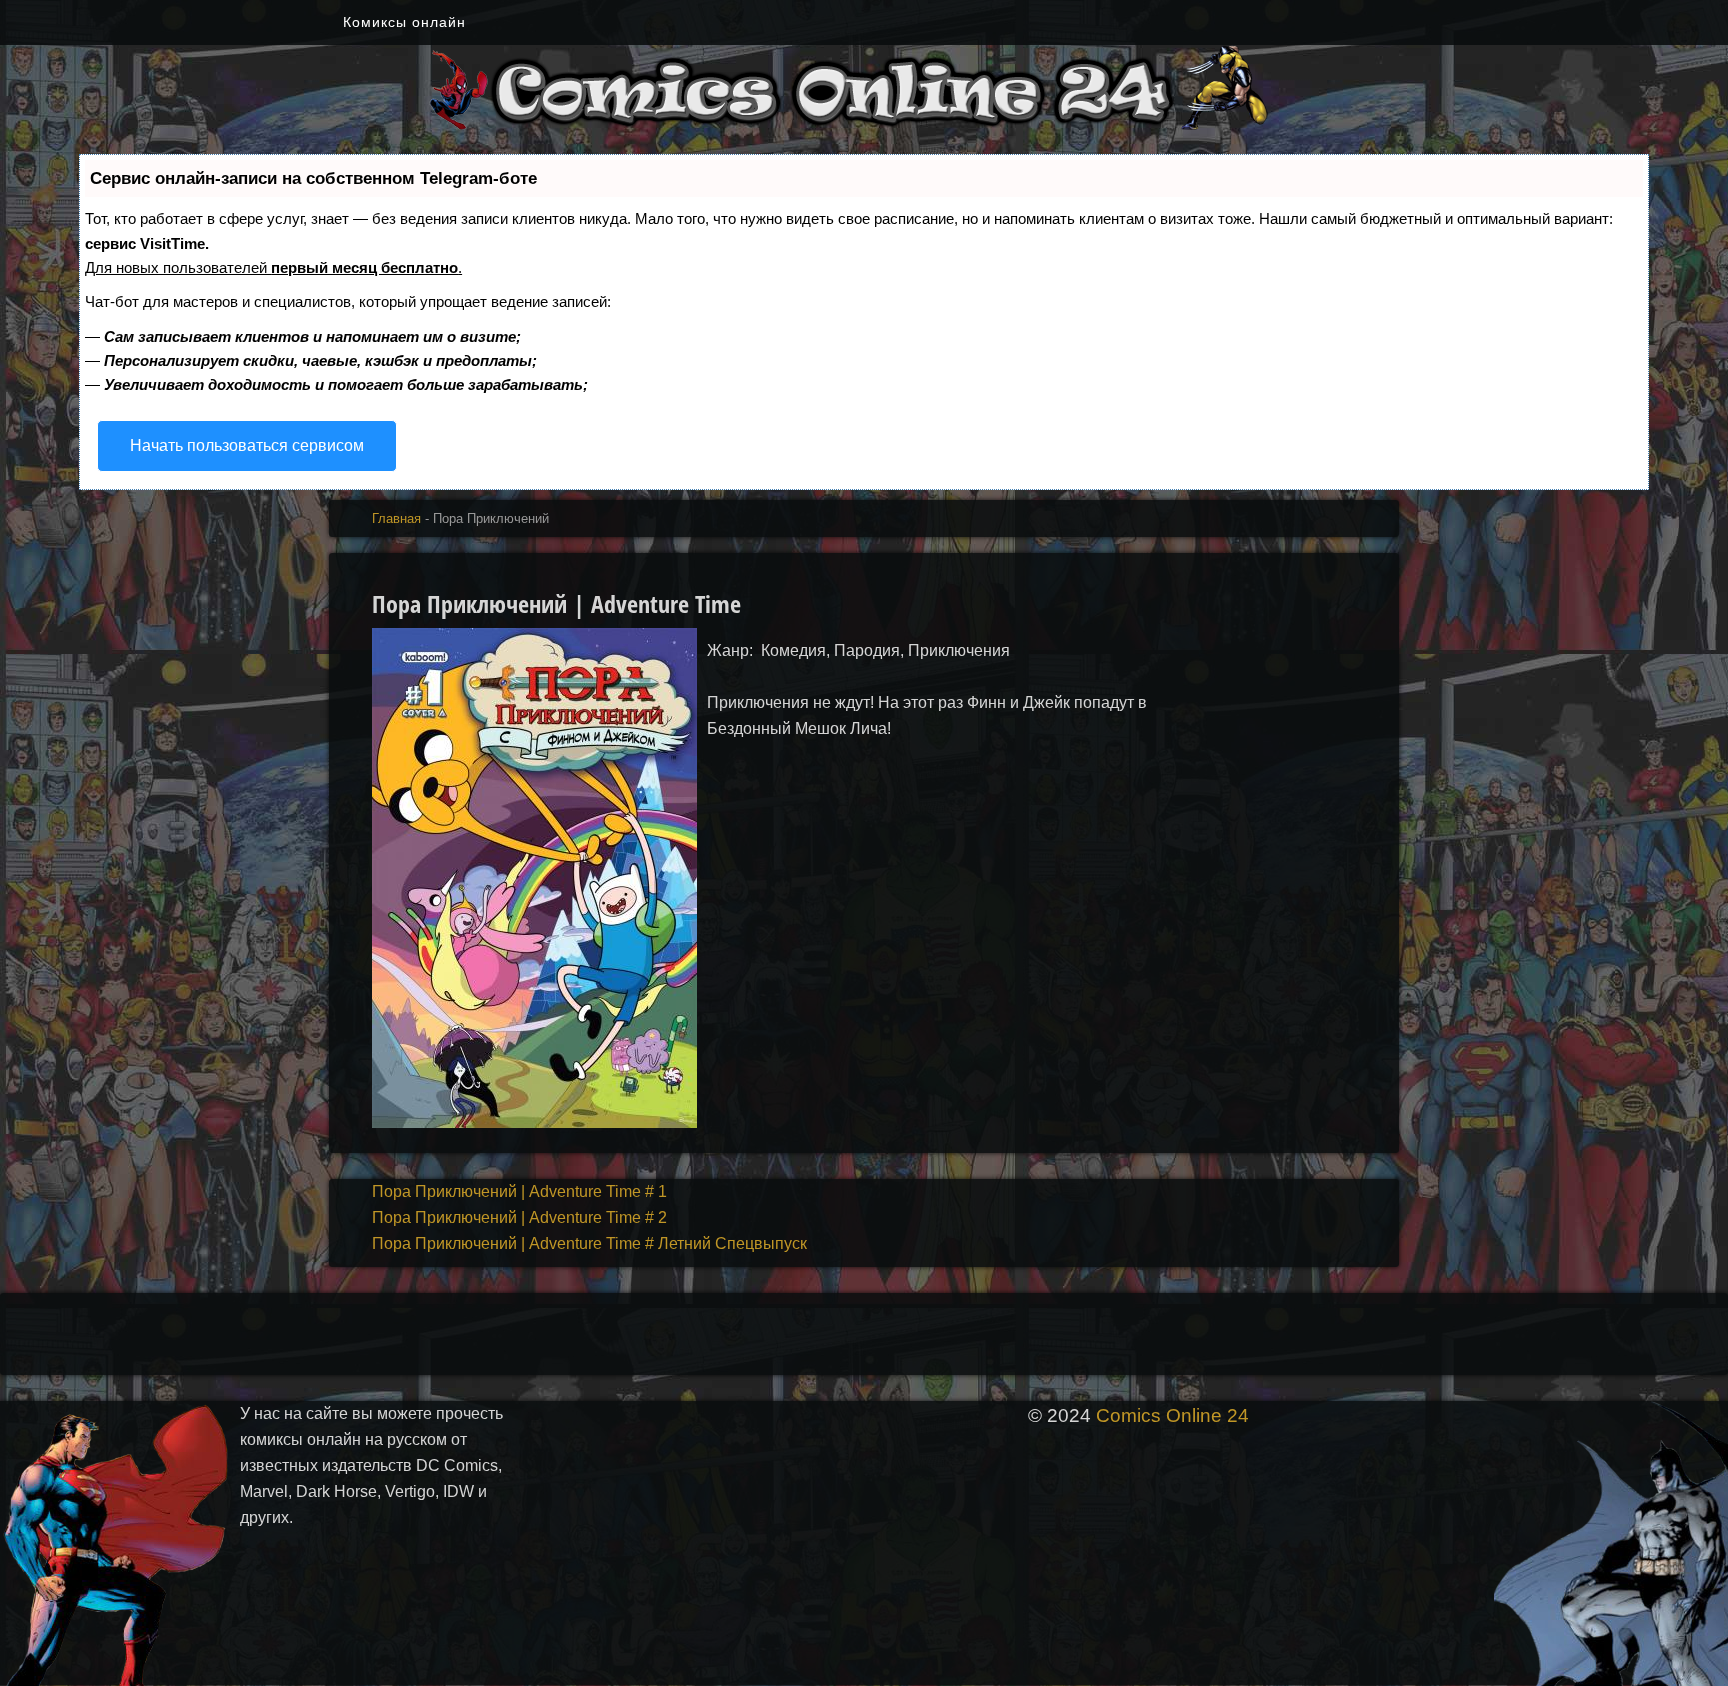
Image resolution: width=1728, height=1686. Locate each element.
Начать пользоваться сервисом (247, 445)
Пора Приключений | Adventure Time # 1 (519, 1191)
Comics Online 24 (1172, 1415)
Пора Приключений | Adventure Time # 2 (519, 1217)
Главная (396, 518)
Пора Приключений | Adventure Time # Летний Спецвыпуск (589, 1243)
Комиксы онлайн (404, 22)
